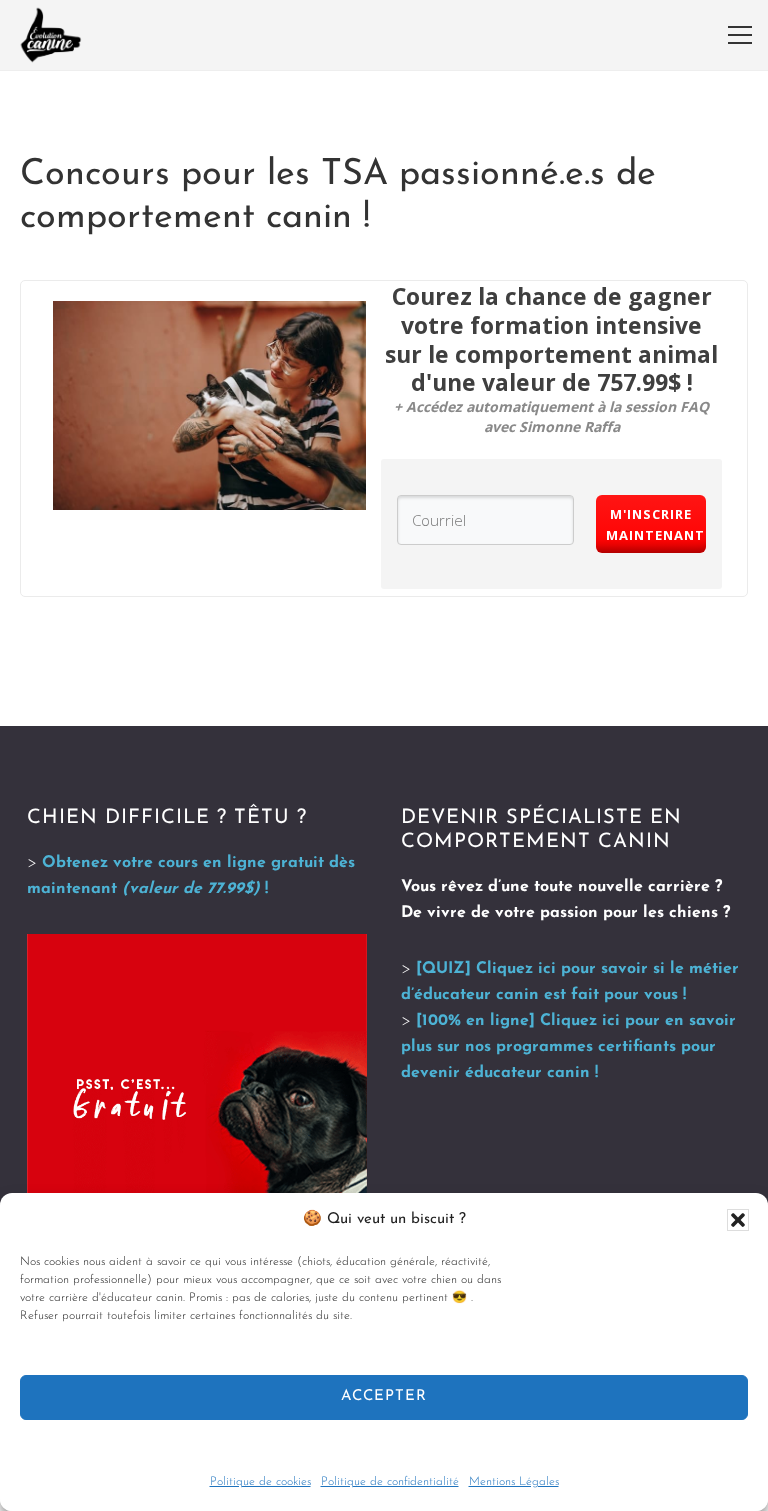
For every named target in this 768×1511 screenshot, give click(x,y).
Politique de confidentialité (390, 1482)
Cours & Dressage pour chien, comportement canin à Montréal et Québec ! (51, 35)
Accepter (384, 1396)
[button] (738, 1220)
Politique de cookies (260, 1482)
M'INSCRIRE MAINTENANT (655, 524)
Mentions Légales (514, 1482)
